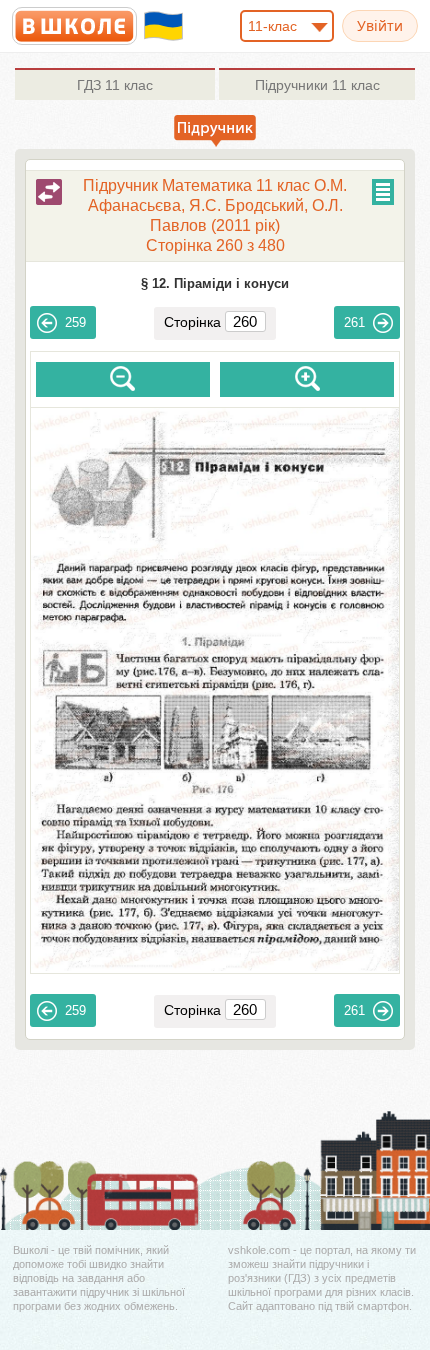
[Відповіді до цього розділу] (49, 192)
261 (354, 322)
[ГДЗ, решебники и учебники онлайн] (74, 26)
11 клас (115, 85)
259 (75, 322)
